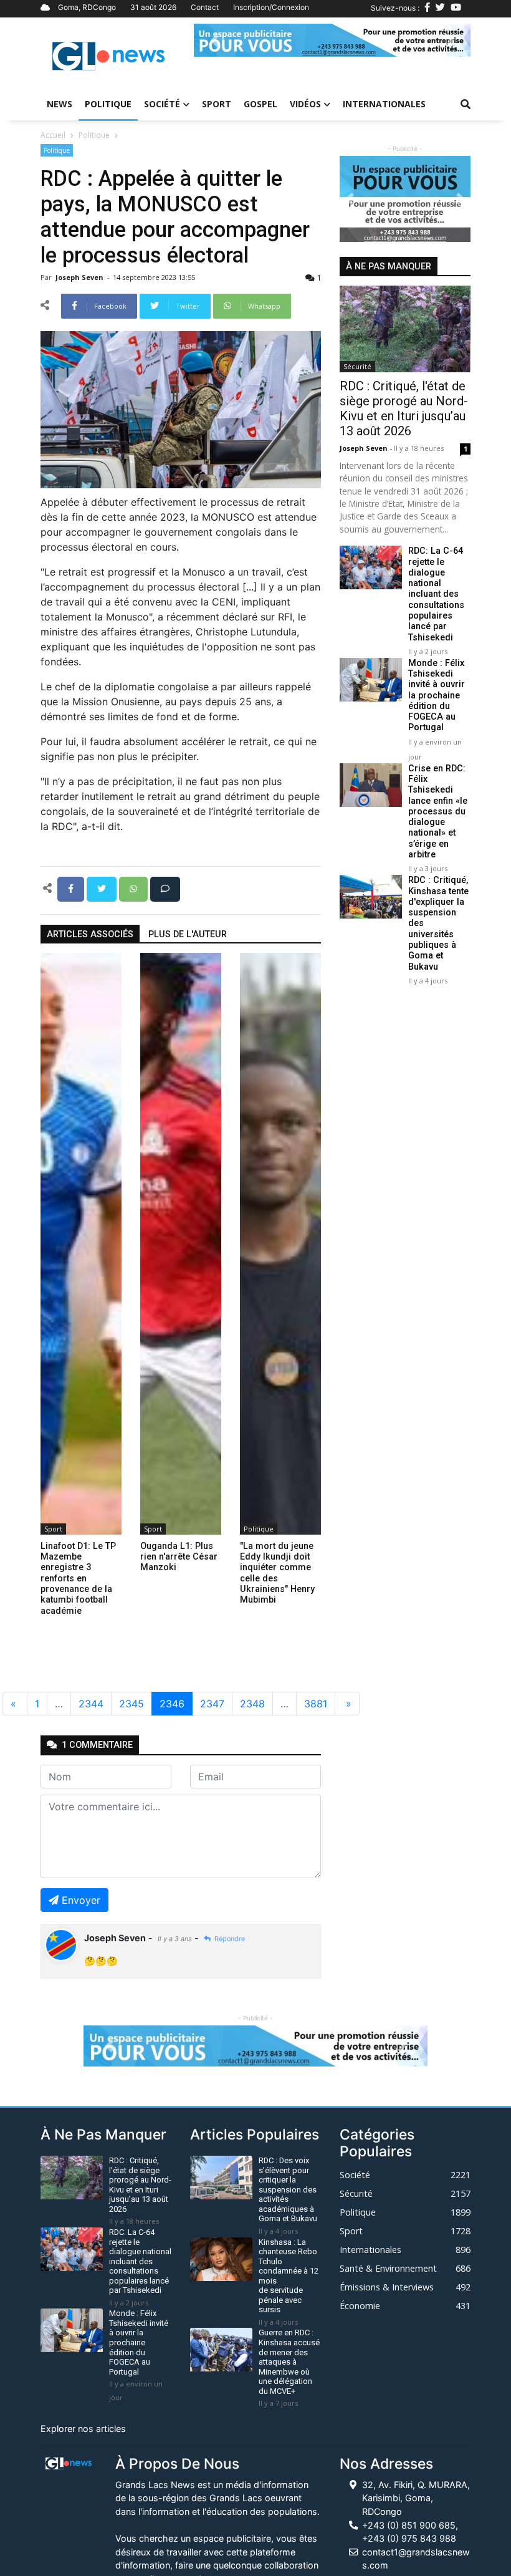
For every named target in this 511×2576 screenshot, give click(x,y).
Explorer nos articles (83, 2429)
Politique (108, 104)
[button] (215, 40)
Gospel (260, 104)
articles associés (90, 934)
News (60, 104)
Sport (217, 104)
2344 (91, 1704)
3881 (316, 1704)
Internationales (384, 104)
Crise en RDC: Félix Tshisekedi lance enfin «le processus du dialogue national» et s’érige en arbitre (438, 812)
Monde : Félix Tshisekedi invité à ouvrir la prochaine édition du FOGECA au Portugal (437, 696)
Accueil (53, 135)
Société (162, 104)
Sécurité (357, 366)
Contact (205, 7)
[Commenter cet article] (165, 888)
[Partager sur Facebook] (72, 888)
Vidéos (305, 104)
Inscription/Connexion (271, 7)
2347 (212, 1704)
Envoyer (81, 1900)
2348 (252, 1704)
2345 (131, 1704)
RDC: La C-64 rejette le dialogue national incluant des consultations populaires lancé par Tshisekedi (436, 594)
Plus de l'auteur (188, 934)
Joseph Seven (80, 277)
